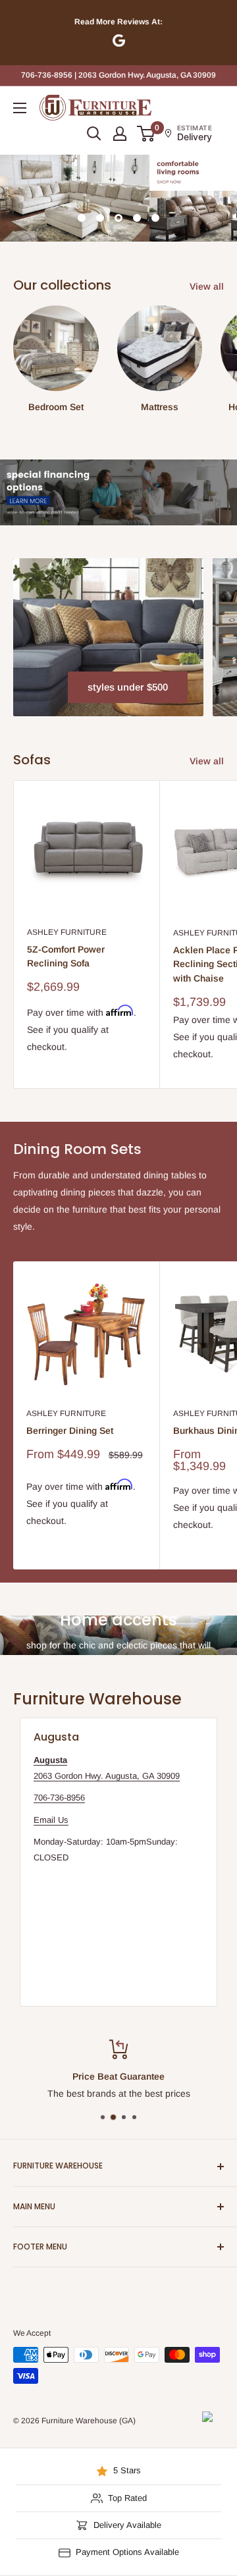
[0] (146, 134)
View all (207, 286)
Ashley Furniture (67, 932)
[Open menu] (20, 108)
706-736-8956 (59, 1798)
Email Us (51, 1820)
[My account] (120, 134)
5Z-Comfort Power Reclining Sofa (66, 957)
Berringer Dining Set (70, 1431)
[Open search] (94, 134)
